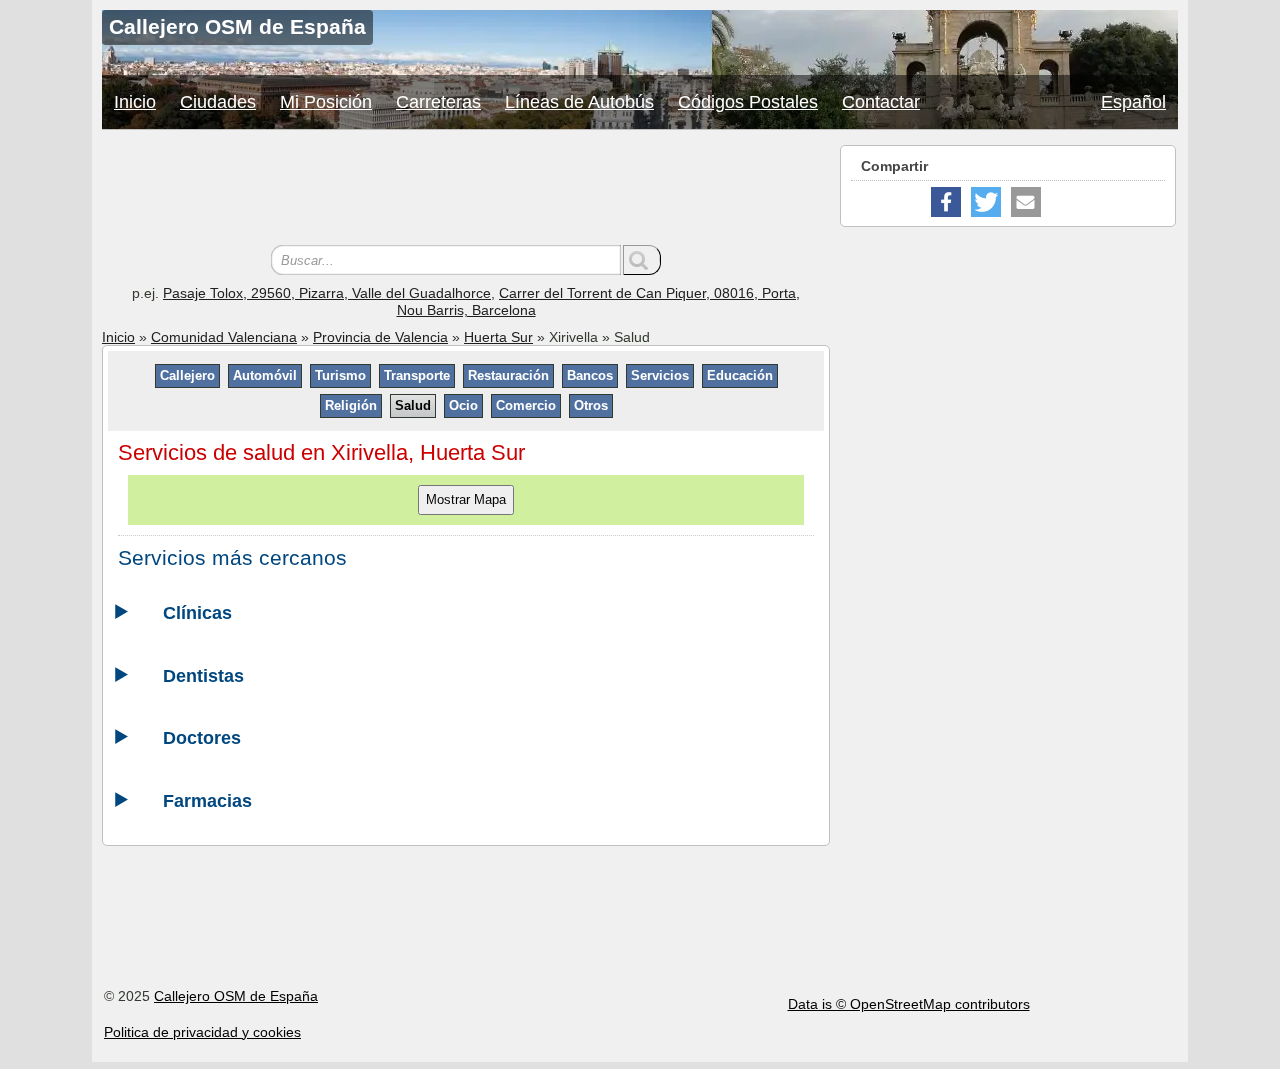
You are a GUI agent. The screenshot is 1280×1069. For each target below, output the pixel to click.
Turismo (340, 375)
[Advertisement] (466, 190)
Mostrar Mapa (466, 499)
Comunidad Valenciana (224, 337)
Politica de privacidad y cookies (202, 1032)
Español (1133, 102)
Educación (740, 375)
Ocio (463, 405)
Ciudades (218, 102)
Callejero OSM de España (236, 996)
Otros (591, 405)
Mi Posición (326, 102)
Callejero (187, 375)
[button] (946, 202)
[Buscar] (642, 260)
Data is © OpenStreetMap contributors (909, 1004)
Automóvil (265, 375)
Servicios (660, 375)
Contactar (881, 102)
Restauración (508, 375)
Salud (413, 405)
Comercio (526, 405)
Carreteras (438, 102)
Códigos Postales (748, 102)
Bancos (590, 375)
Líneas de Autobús (579, 102)
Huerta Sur (498, 337)
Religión (351, 405)
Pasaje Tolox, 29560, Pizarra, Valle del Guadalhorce (327, 293)
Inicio (135, 102)
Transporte (417, 375)
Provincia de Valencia (380, 337)
